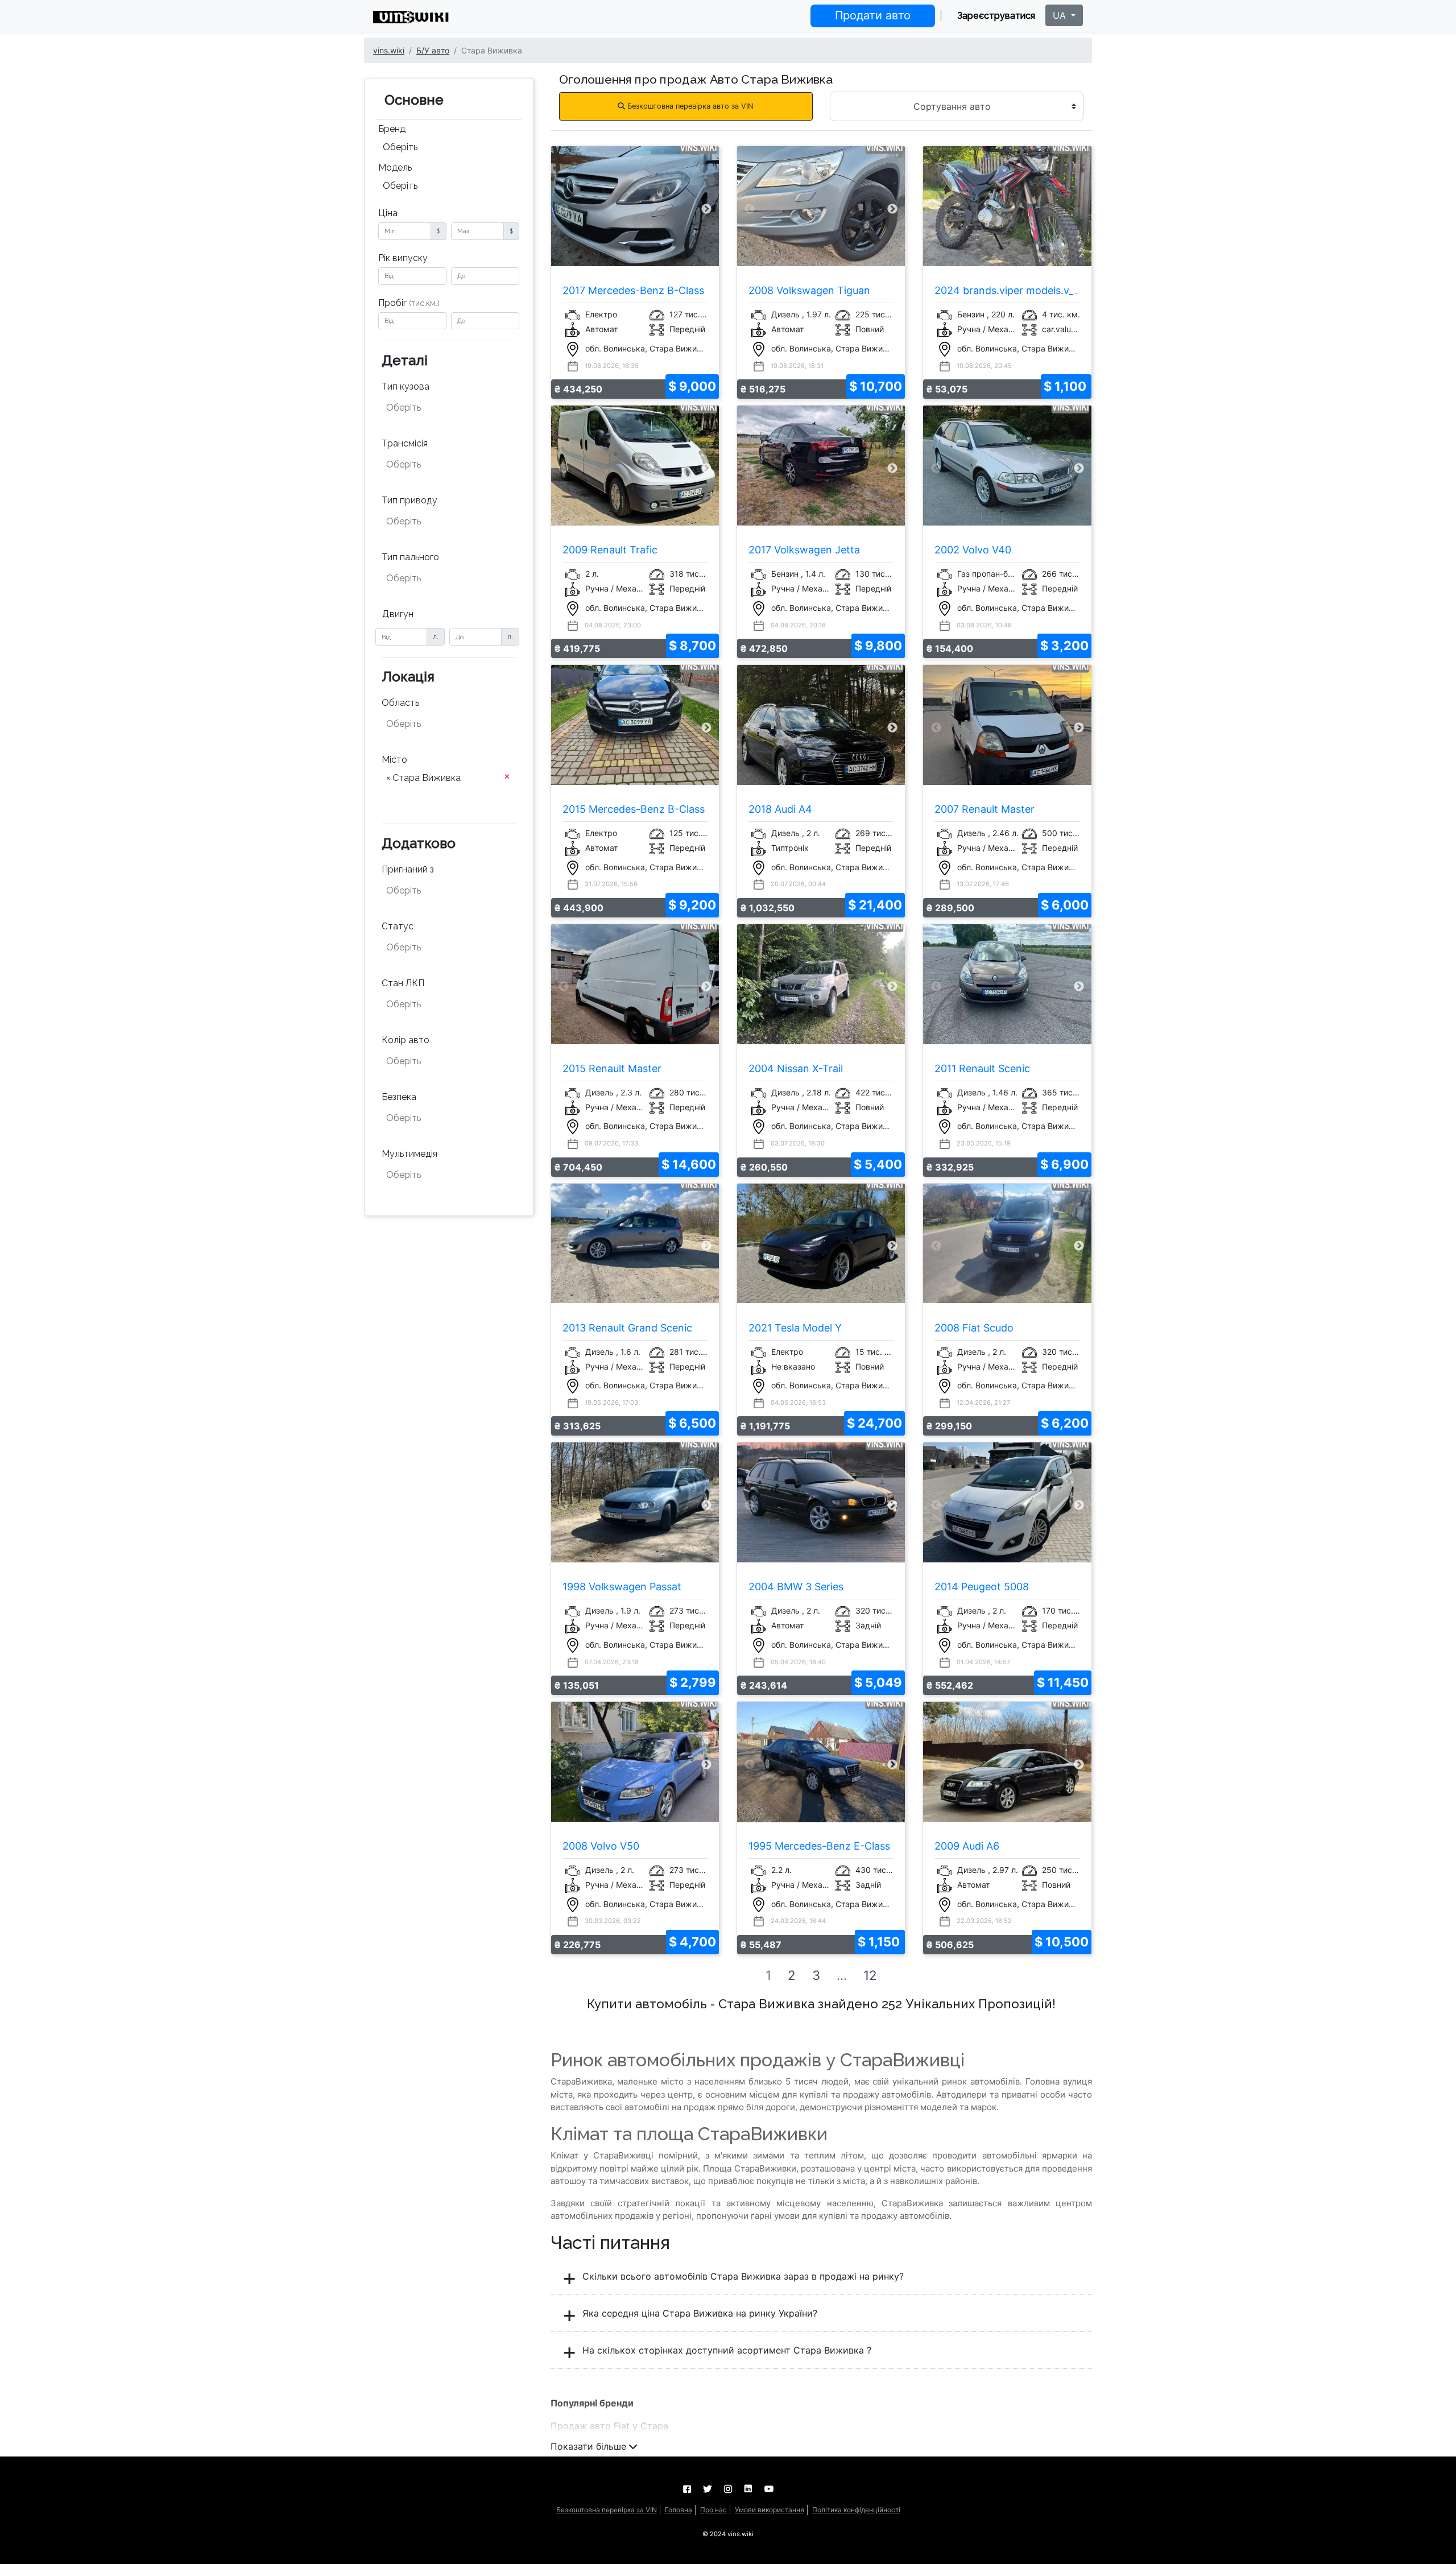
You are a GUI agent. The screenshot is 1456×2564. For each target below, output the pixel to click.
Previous (564, 209)
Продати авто (873, 15)
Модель (395, 168)
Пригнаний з (408, 869)
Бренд (392, 129)
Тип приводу (409, 500)
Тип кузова (406, 386)
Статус (398, 926)
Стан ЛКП (403, 983)
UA (1061, 15)
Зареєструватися (996, 16)
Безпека (399, 1097)
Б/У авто (433, 50)
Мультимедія (409, 1154)
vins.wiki (389, 50)
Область (400, 703)
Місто (394, 760)
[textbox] (442, 408)
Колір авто (406, 1040)
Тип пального (410, 557)
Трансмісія (405, 443)
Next (706, 209)
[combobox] (449, 148)
